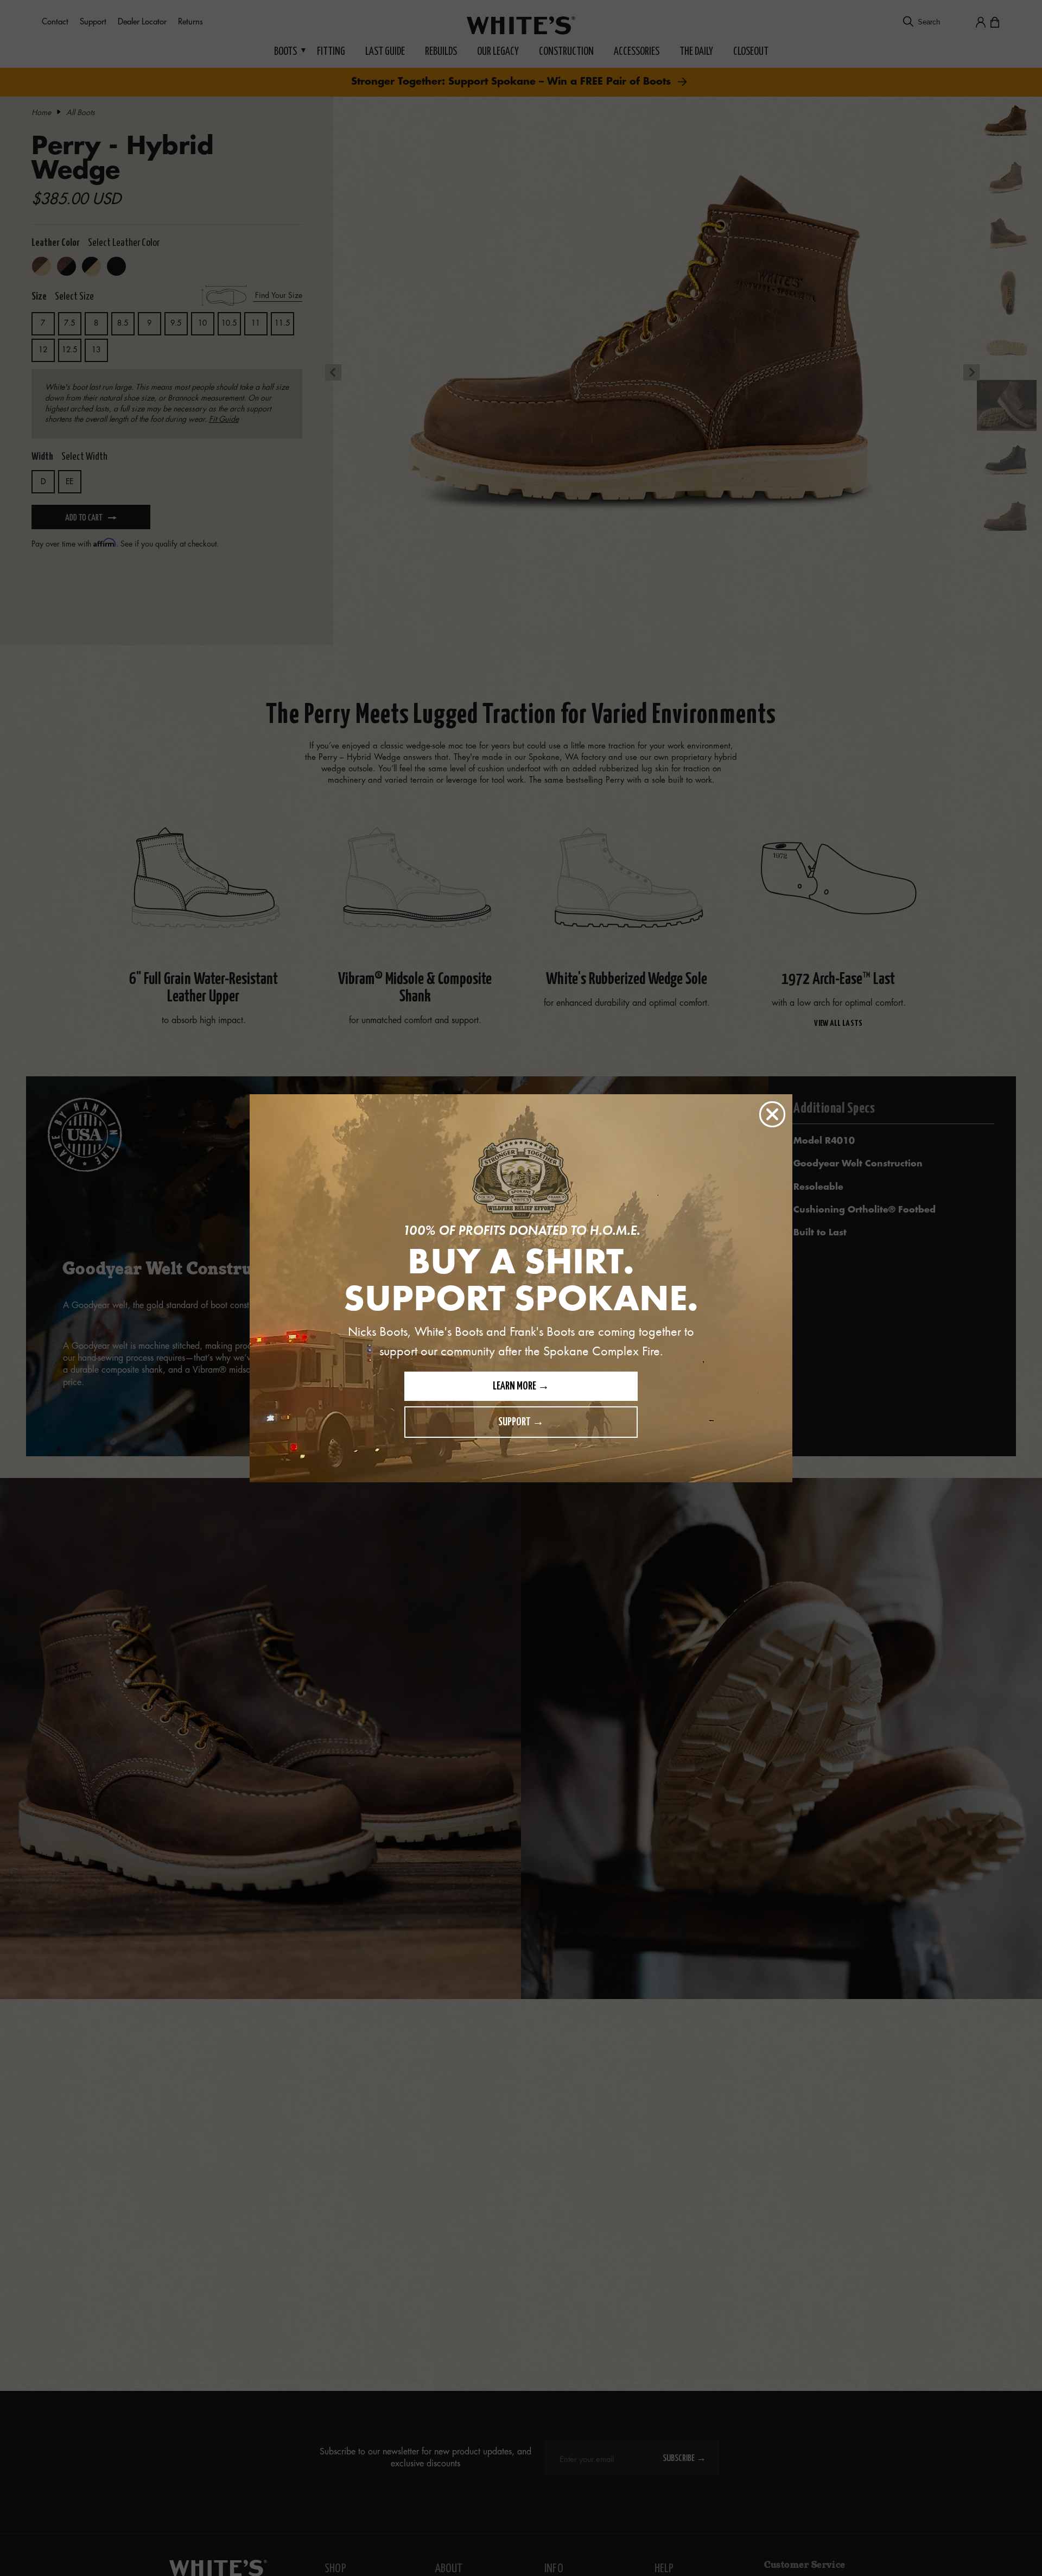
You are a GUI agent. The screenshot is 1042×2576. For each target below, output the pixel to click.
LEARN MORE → (521, 1387)
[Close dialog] (772, 1114)
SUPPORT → (521, 1422)
